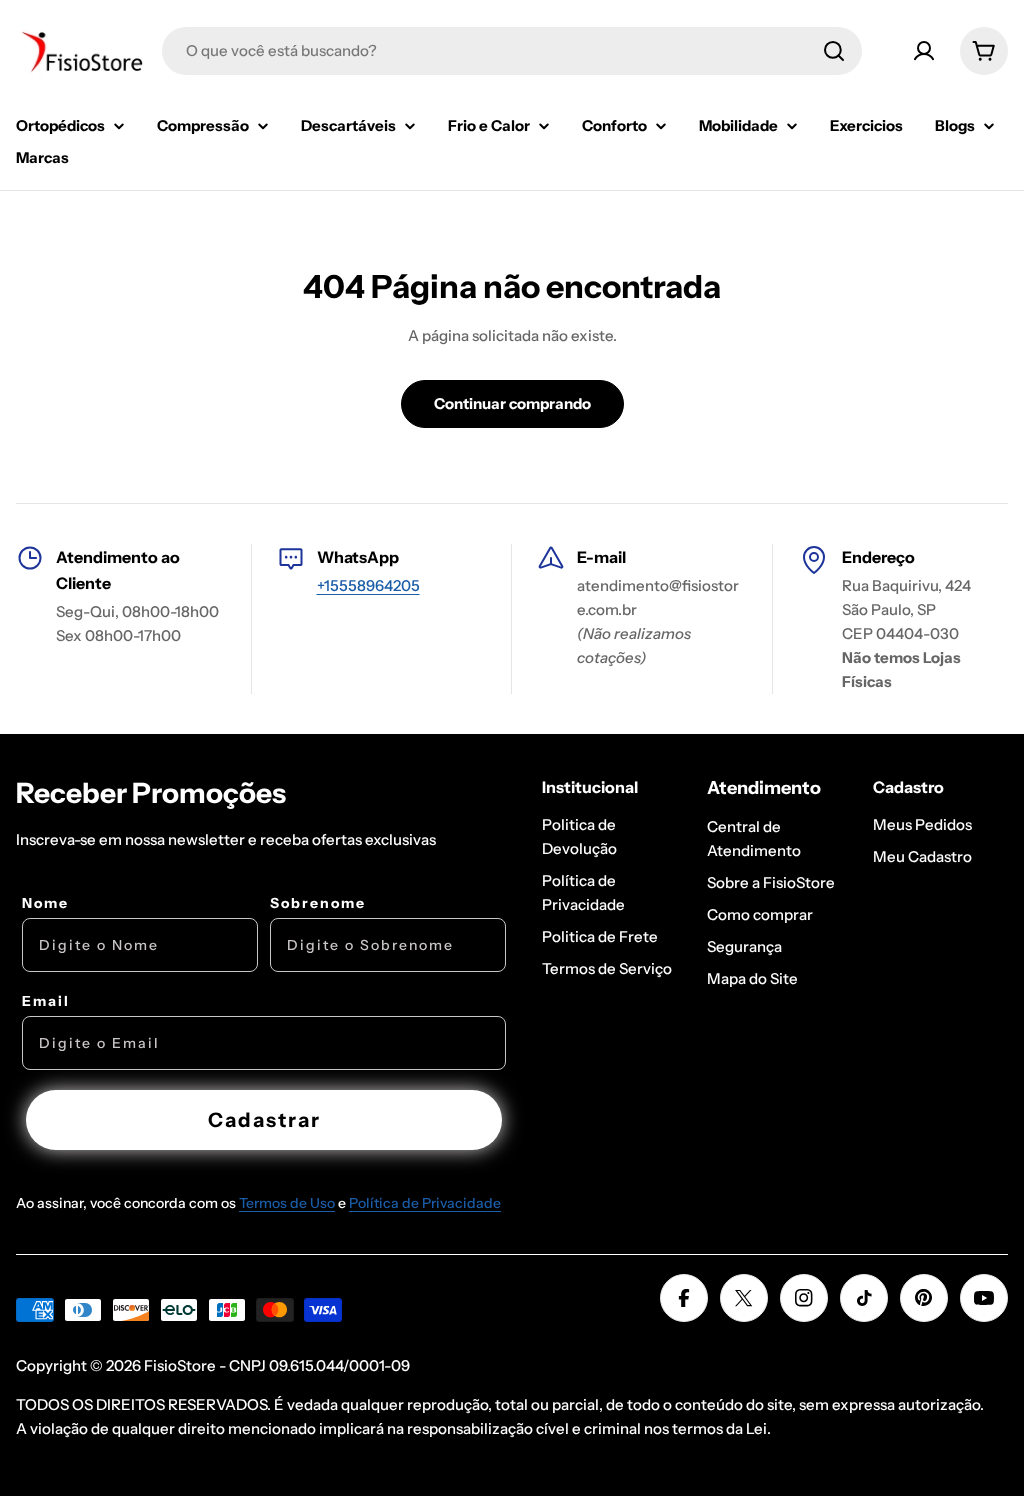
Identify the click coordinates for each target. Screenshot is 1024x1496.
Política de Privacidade (425, 1203)
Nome (45, 903)
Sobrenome (318, 903)
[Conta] (924, 51)
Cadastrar (264, 1120)
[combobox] (512, 51)
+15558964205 (368, 585)
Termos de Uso (287, 1203)
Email (46, 1001)
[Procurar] (834, 51)
